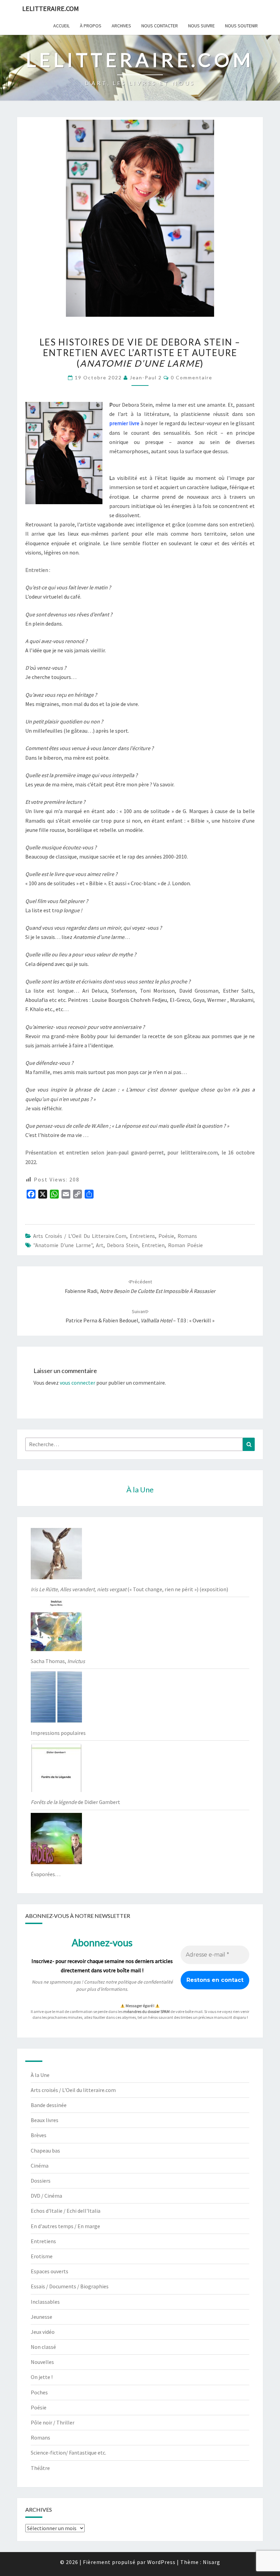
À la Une (40, 2075)
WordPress (161, 2562)
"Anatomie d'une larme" (63, 1245)
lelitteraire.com (51, 8)
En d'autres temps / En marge (65, 2226)
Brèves (39, 2135)
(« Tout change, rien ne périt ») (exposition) (129, 1589)
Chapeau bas (45, 2150)
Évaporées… (46, 1874)
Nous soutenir (241, 26)
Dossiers (41, 2181)
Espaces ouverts (50, 2271)
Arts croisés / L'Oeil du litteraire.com (80, 1236)
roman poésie (185, 1245)
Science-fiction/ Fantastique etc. (68, 2453)
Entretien (153, 1245)
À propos (91, 26)
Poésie (166, 1236)
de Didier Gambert (75, 1802)
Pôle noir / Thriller (53, 2422)
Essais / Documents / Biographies (70, 2286)
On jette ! (42, 2377)
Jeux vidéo (43, 2332)
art (100, 1245)
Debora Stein (123, 1245)
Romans (187, 1236)
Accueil (61, 26)
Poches (39, 2392)
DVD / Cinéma (46, 2196)
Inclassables (45, 2302)
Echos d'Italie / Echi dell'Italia (66, 2211)
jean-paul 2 (146, 377)
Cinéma (40, 2166)
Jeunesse (41, 2317)
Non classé (43, 2347)
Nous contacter (160, 26)
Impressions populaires (58, 1733)
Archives (121, 26)
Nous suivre (201, 26)
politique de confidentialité (145, 1982)
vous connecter (78, 1383)
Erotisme (42, 2256)
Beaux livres (45, 2120)
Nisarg (212, 2562)
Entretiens (142, 1236)
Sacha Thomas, (58, 1661)
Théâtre (40, 2468)
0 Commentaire (192, 377)
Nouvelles (42, 2362)
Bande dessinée (49, 2105)
